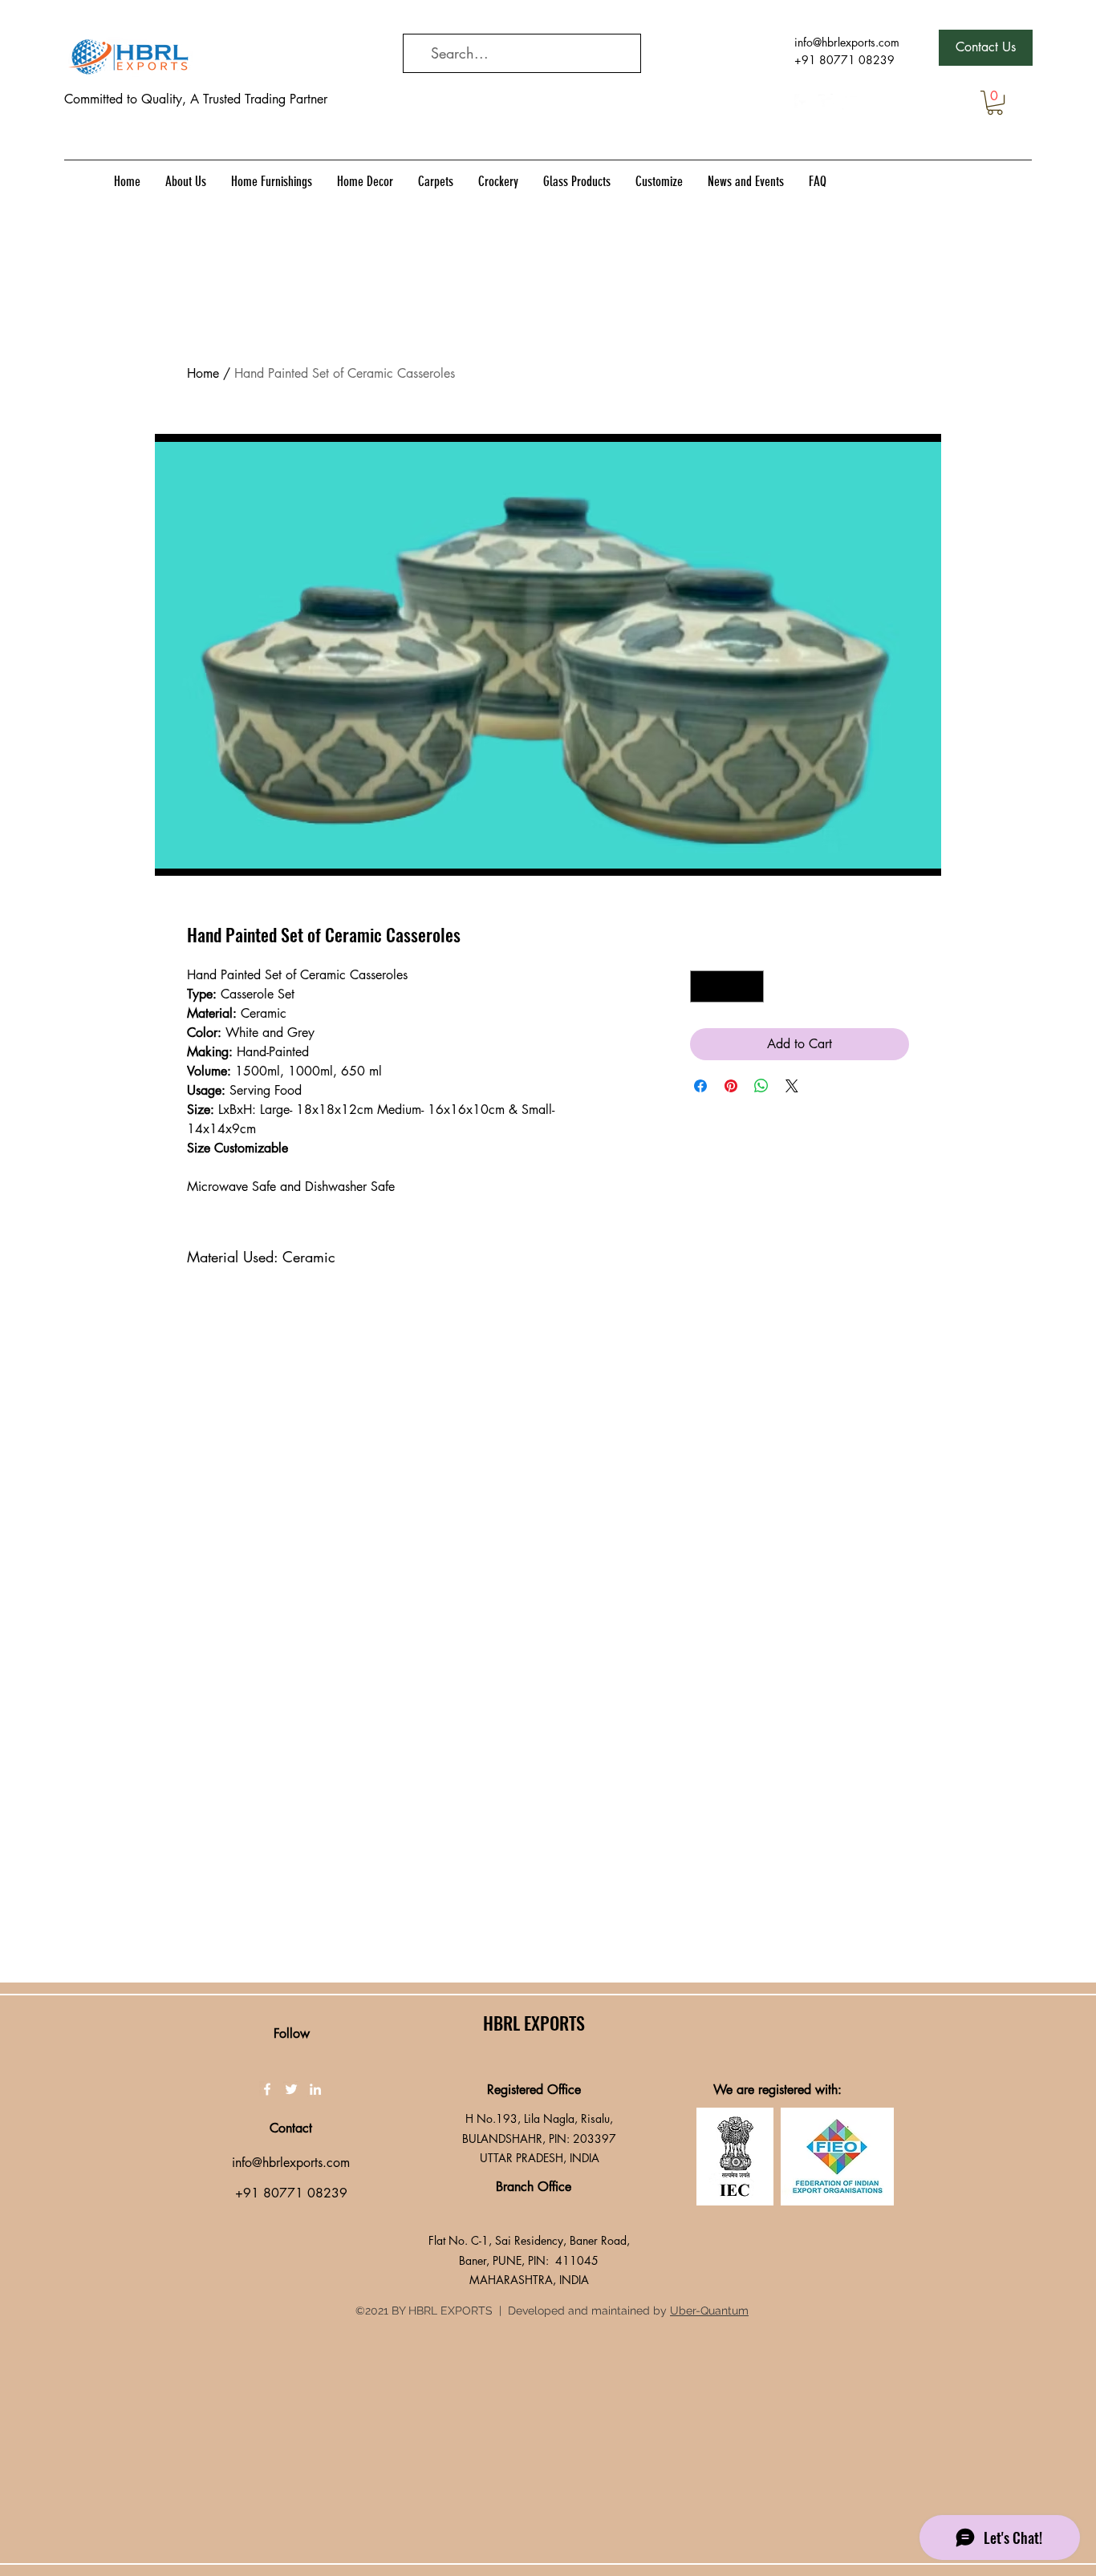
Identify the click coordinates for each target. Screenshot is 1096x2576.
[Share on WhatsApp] (761, 1086)
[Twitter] (826, 102)
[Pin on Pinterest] (731, 1086)
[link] (995, 103)
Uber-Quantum (709, 2311)
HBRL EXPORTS (534, 2023)
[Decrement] (704, 986)
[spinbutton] (727, 986)
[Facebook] (802, 102)
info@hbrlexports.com (847, 42)
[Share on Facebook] (700, 1086)
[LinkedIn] (850, 102)
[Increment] (750, 986)
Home (203, 373)
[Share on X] (792, 1086)
